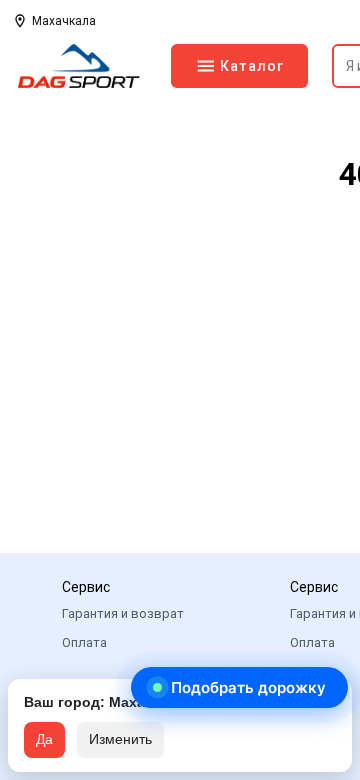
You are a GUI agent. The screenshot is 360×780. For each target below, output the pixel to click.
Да (44, 739)
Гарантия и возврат (123, 613)
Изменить (120, 739)
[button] (239, 687)
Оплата (84, 642)
